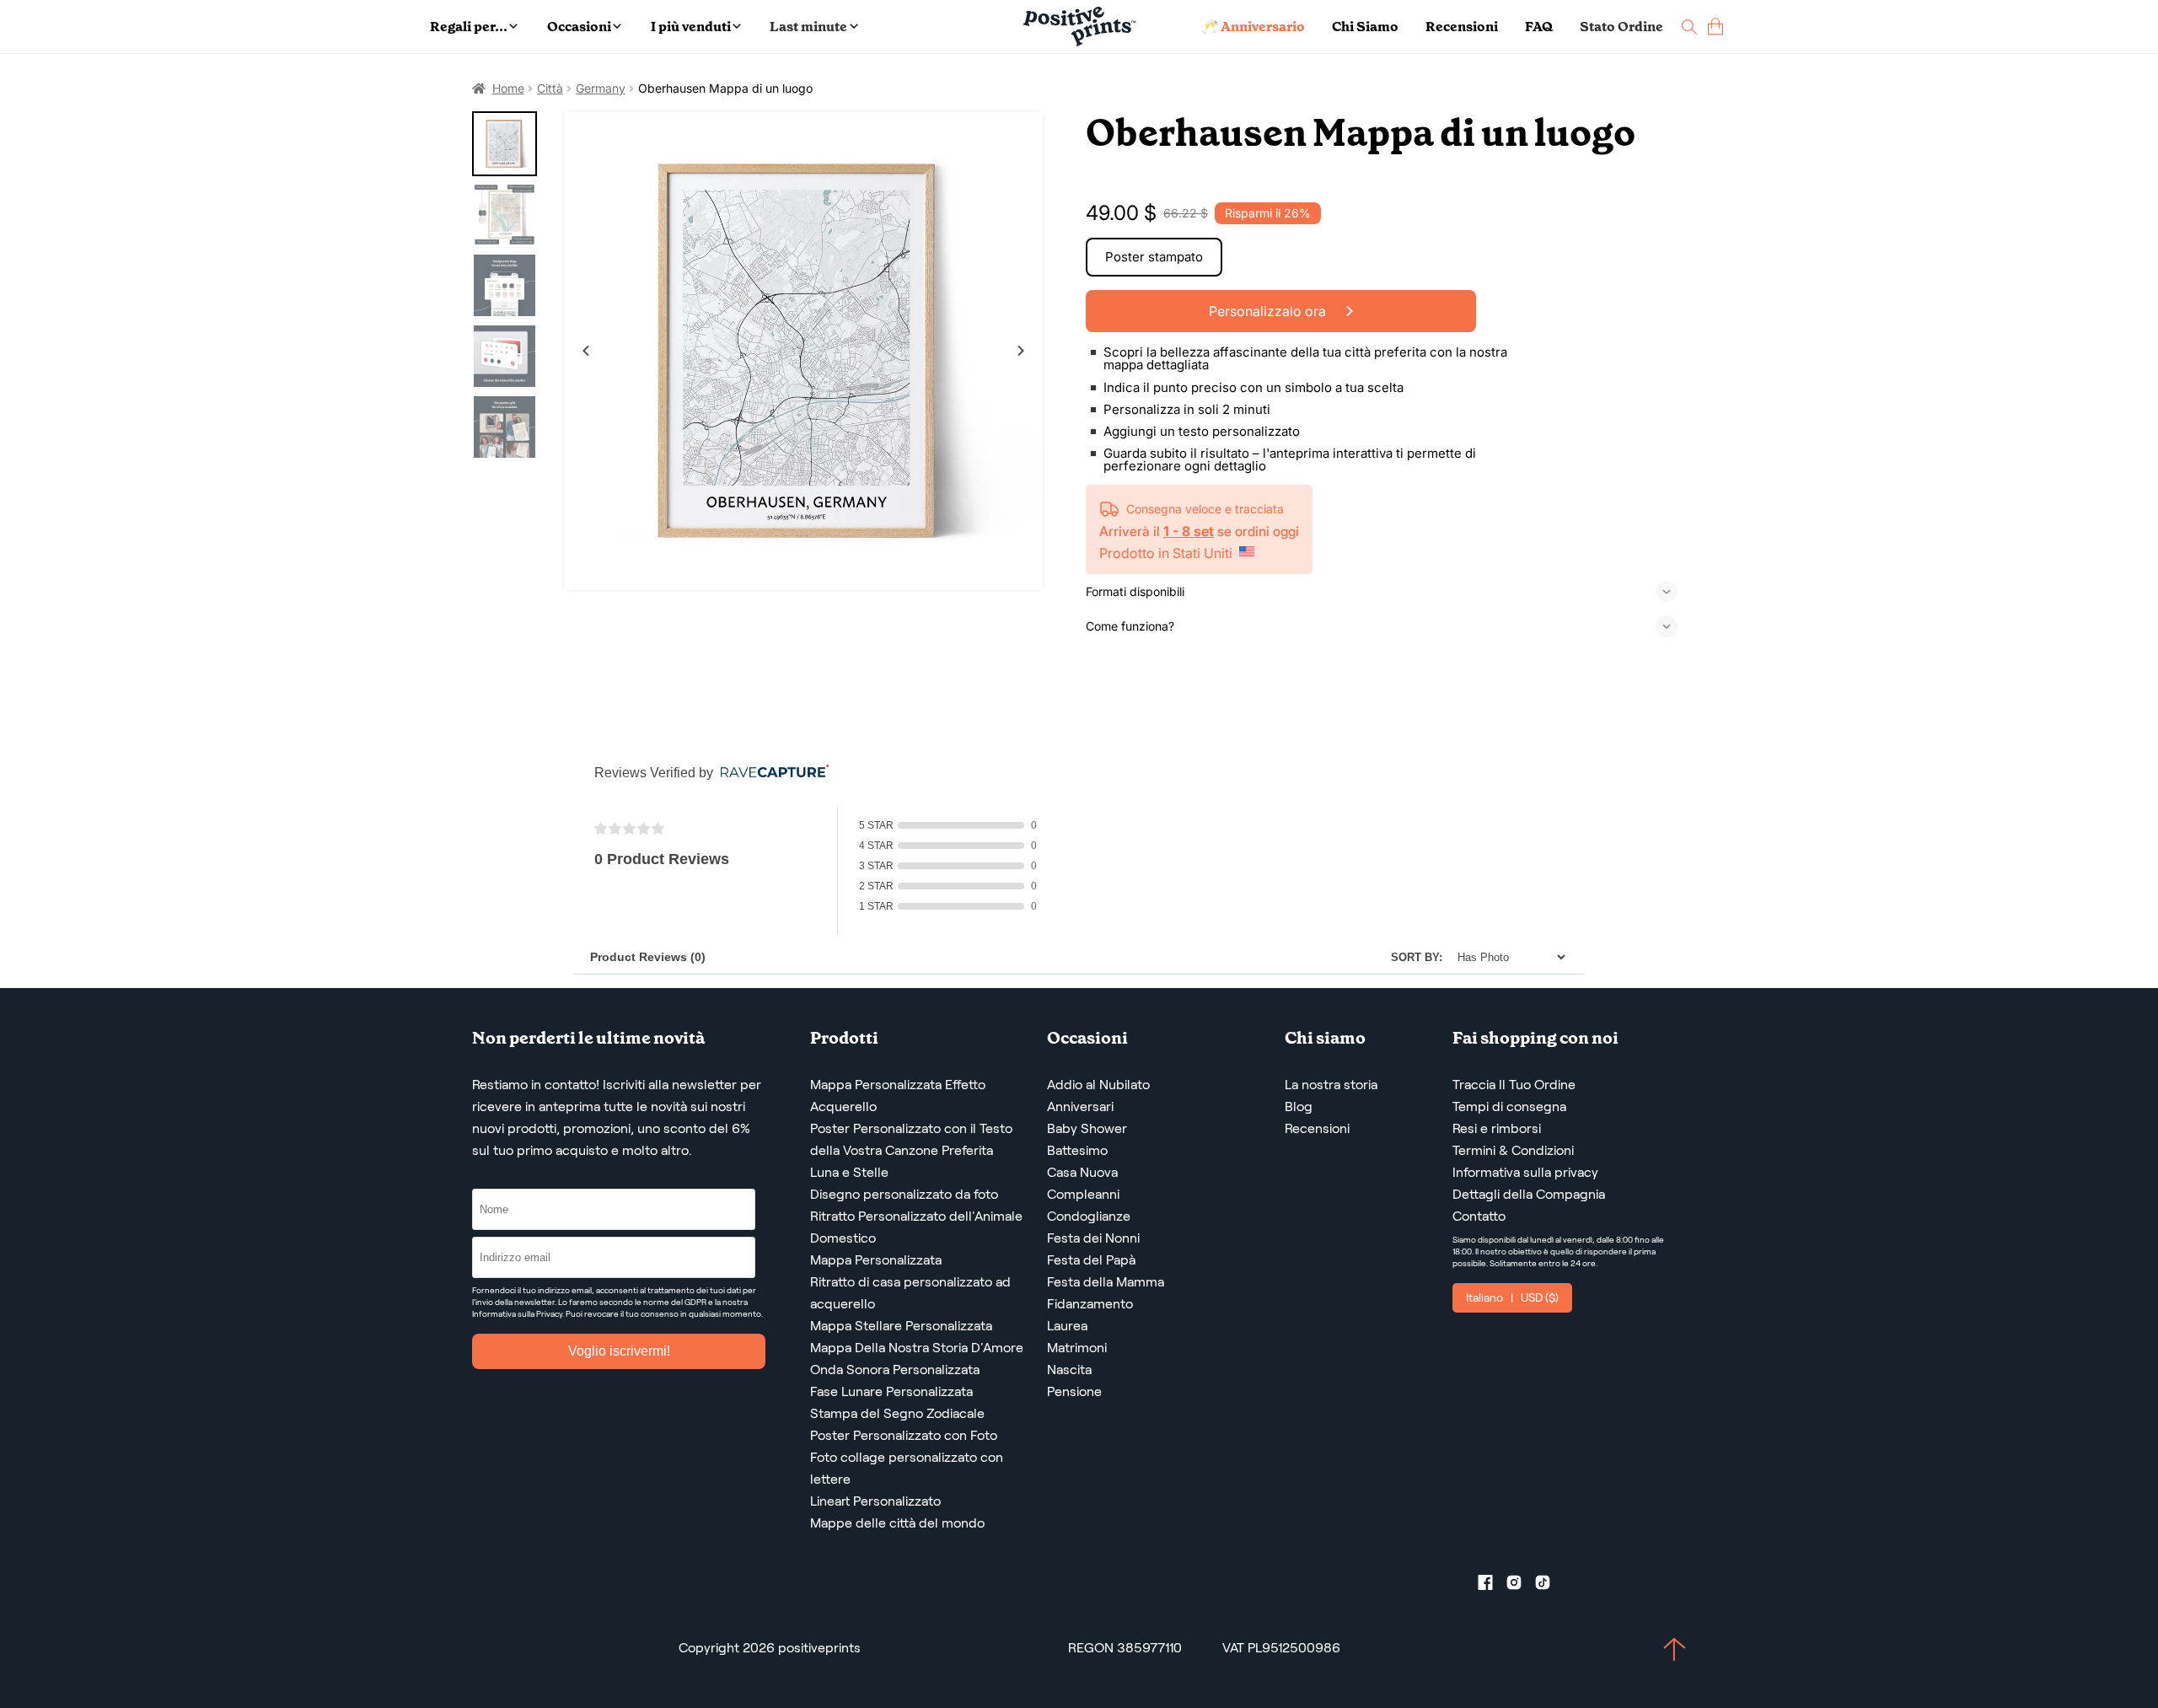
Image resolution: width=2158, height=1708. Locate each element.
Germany (601, 88)
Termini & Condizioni (1513, 1150)
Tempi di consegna (1509, 1106)
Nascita (1069, 1370)
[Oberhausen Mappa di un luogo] (804, 351)
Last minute (808, 27)
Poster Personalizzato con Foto (904, 1435)
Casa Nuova (1082, 1172)
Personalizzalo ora (1269, 311)
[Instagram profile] (1521, 1586)
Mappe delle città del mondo (897, 1523)
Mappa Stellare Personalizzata (901, 1326)
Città (550, 88)
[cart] (1715, 27)
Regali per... (469, 27)
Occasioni (579, 27)
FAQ (1539, 27)
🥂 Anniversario (1253, 27)
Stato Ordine (1621, 27)
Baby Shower (1087, 1128)
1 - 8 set (1189, 531)
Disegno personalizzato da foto (904, 1194)
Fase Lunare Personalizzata (891, 1391)
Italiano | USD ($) (1512, 1297)
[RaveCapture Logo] (770, 773)
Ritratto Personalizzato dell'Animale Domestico (916, 1227)
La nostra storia (1331, 1085)
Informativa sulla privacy (1525, 1172)
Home (508, 88)
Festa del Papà (1091, 1260)
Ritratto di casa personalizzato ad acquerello (910, 1293)
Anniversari (1080, 1106)
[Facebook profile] (1492, 1586)
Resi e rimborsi (1497, 1128)
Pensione (1074, 1391)
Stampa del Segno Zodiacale (897, 1413)
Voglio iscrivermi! (619, 1351)
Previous (586, 351)
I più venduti (691, 27)
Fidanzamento (1090, 1304)
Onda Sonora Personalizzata (895, 1370)
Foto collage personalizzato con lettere (907, 1468)
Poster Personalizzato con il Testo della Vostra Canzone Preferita (911, 1139)
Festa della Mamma (1106, 1282)
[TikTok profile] (1549, 1586)
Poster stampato (1154, 257)
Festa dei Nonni (1093, 1238)
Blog (1299, 1106)
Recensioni (1462, 27)
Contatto (1479, 1216)
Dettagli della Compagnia (1529, 1194)
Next (1021, 351)
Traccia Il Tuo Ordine (1514, 1085)
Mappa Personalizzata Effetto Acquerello (898, 1096)
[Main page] (1079, 27)
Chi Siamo (1365, 27)
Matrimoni (1077, 1348)
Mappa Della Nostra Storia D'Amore (917, 1348)
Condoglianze (1089, 1216)
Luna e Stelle (849, 1172)
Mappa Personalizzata (876, 1260)
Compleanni (1083, 1194)
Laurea (1067, 1326)
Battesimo (1077, 1150)
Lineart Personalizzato (875, 1501)
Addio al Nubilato (1098, 1085)
